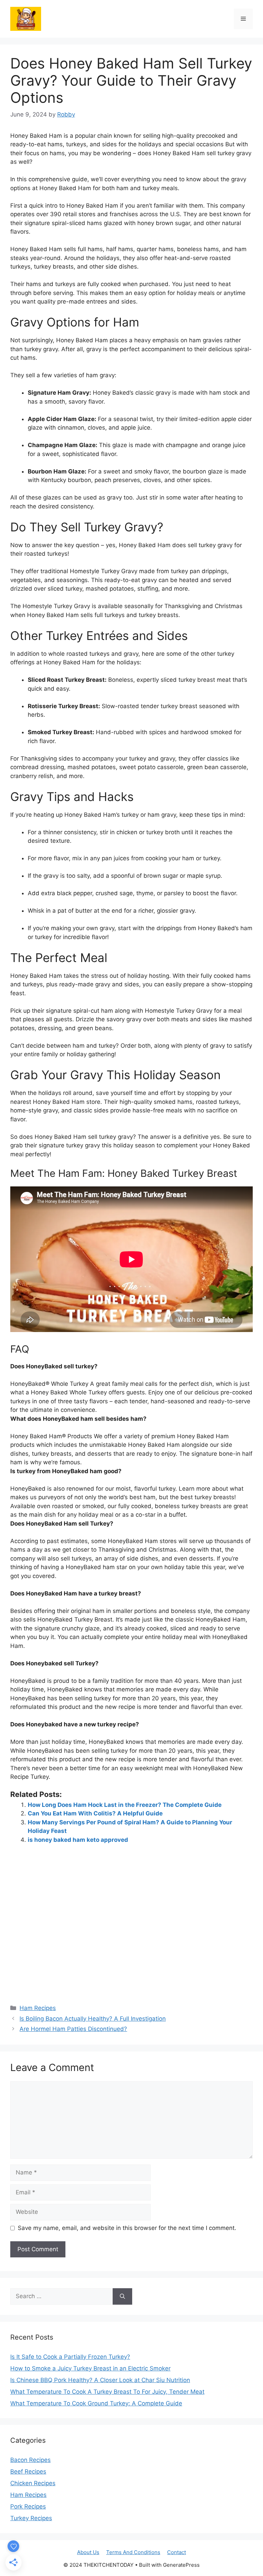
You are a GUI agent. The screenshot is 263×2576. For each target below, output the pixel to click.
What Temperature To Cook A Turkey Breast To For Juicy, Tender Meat (107, 2392)
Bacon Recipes (30, 2460)
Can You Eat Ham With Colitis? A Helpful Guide (95, 1813)
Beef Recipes (28, 2472)
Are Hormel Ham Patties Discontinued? (73, 2029)
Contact (177, 2552)
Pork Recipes (28, 2506)
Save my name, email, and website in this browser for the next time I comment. (127, 2228)
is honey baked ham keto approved (78, 1840)
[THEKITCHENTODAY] (26, 18)
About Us (88, 2552)
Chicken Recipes (33, 2483)
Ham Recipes (38, 2008)
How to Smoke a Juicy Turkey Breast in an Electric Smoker (90, 2368)
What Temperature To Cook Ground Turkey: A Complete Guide (96, 2403)
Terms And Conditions (133, 2552)
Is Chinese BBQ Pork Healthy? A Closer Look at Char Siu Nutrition (100, 2380)
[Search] (122, 2296)
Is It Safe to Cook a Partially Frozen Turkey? (70, 2357)
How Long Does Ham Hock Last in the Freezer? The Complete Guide (125, 1805)
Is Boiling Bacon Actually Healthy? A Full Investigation (93, 2019)
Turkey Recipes (31, 2518)
